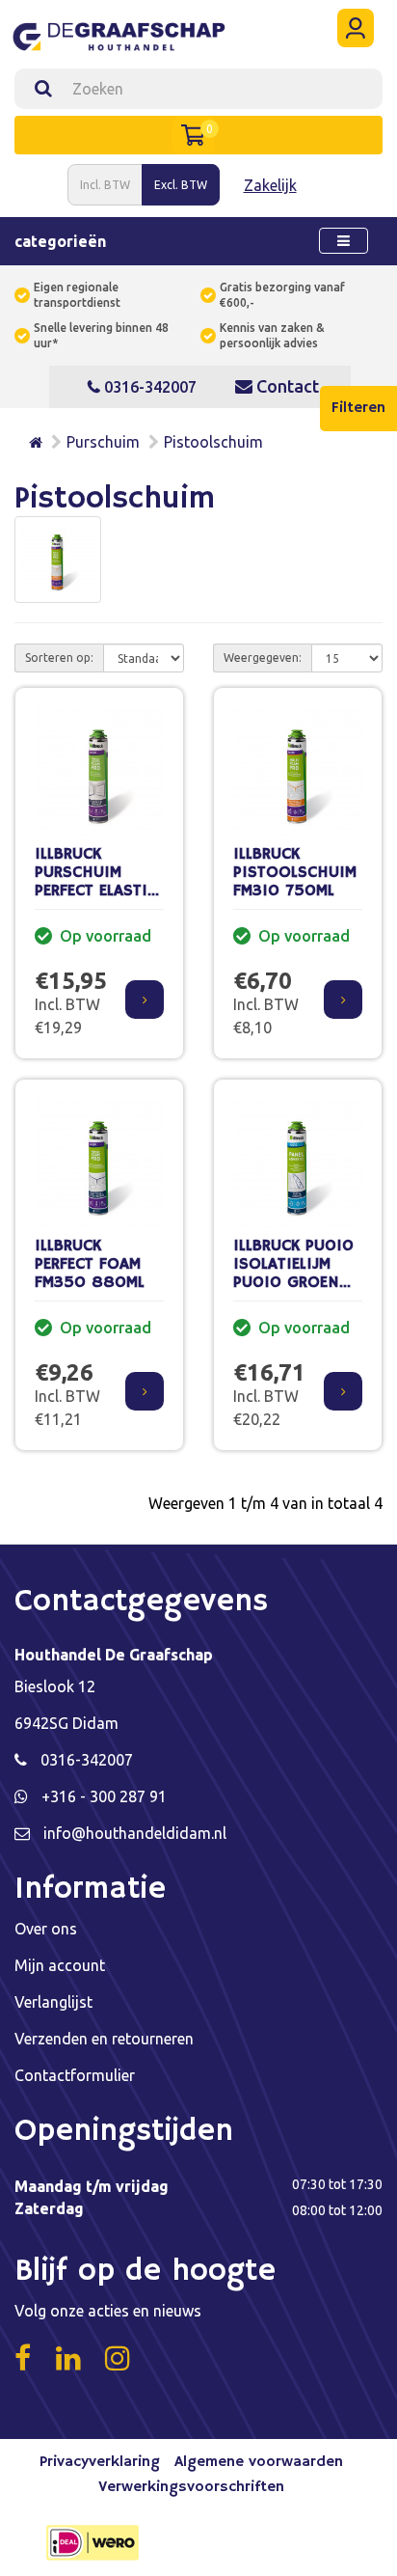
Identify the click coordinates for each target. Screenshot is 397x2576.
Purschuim (103, 442)
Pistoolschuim (213, 442)
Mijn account (60, 1965)
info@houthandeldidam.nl (135, 1833)
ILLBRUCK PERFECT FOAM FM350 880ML (90, 1264)
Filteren (358, 408)
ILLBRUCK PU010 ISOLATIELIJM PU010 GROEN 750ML (293, 1273)
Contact (286, 386)
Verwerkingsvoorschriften (191, 2487)
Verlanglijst (53, 2002)
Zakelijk (270, 185)
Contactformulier (75, 2075)
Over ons (46, 1929)
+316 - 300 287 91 (104, 1796)
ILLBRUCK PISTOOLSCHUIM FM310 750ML (295, 872)
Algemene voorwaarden (259, 2462)
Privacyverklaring (100, 2462)
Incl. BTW (105, 185)
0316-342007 (148, 387)
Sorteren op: (59, 658)
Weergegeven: (263, 658)
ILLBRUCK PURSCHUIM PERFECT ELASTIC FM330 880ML (96, 881)
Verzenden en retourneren (104, 2039)
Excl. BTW (181, 185)
